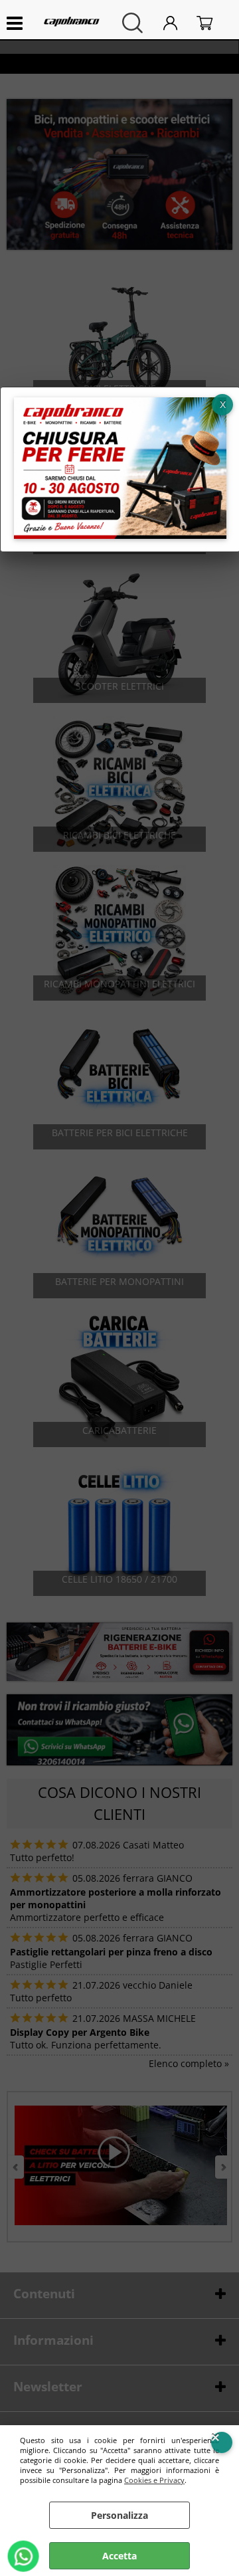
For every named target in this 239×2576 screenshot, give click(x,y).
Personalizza (119, 2515)
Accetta (119, 2556)
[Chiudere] (222, 405)
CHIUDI (222, 2442)
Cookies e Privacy (154, 2480)
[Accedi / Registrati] (177, 23)
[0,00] (211, 23)
